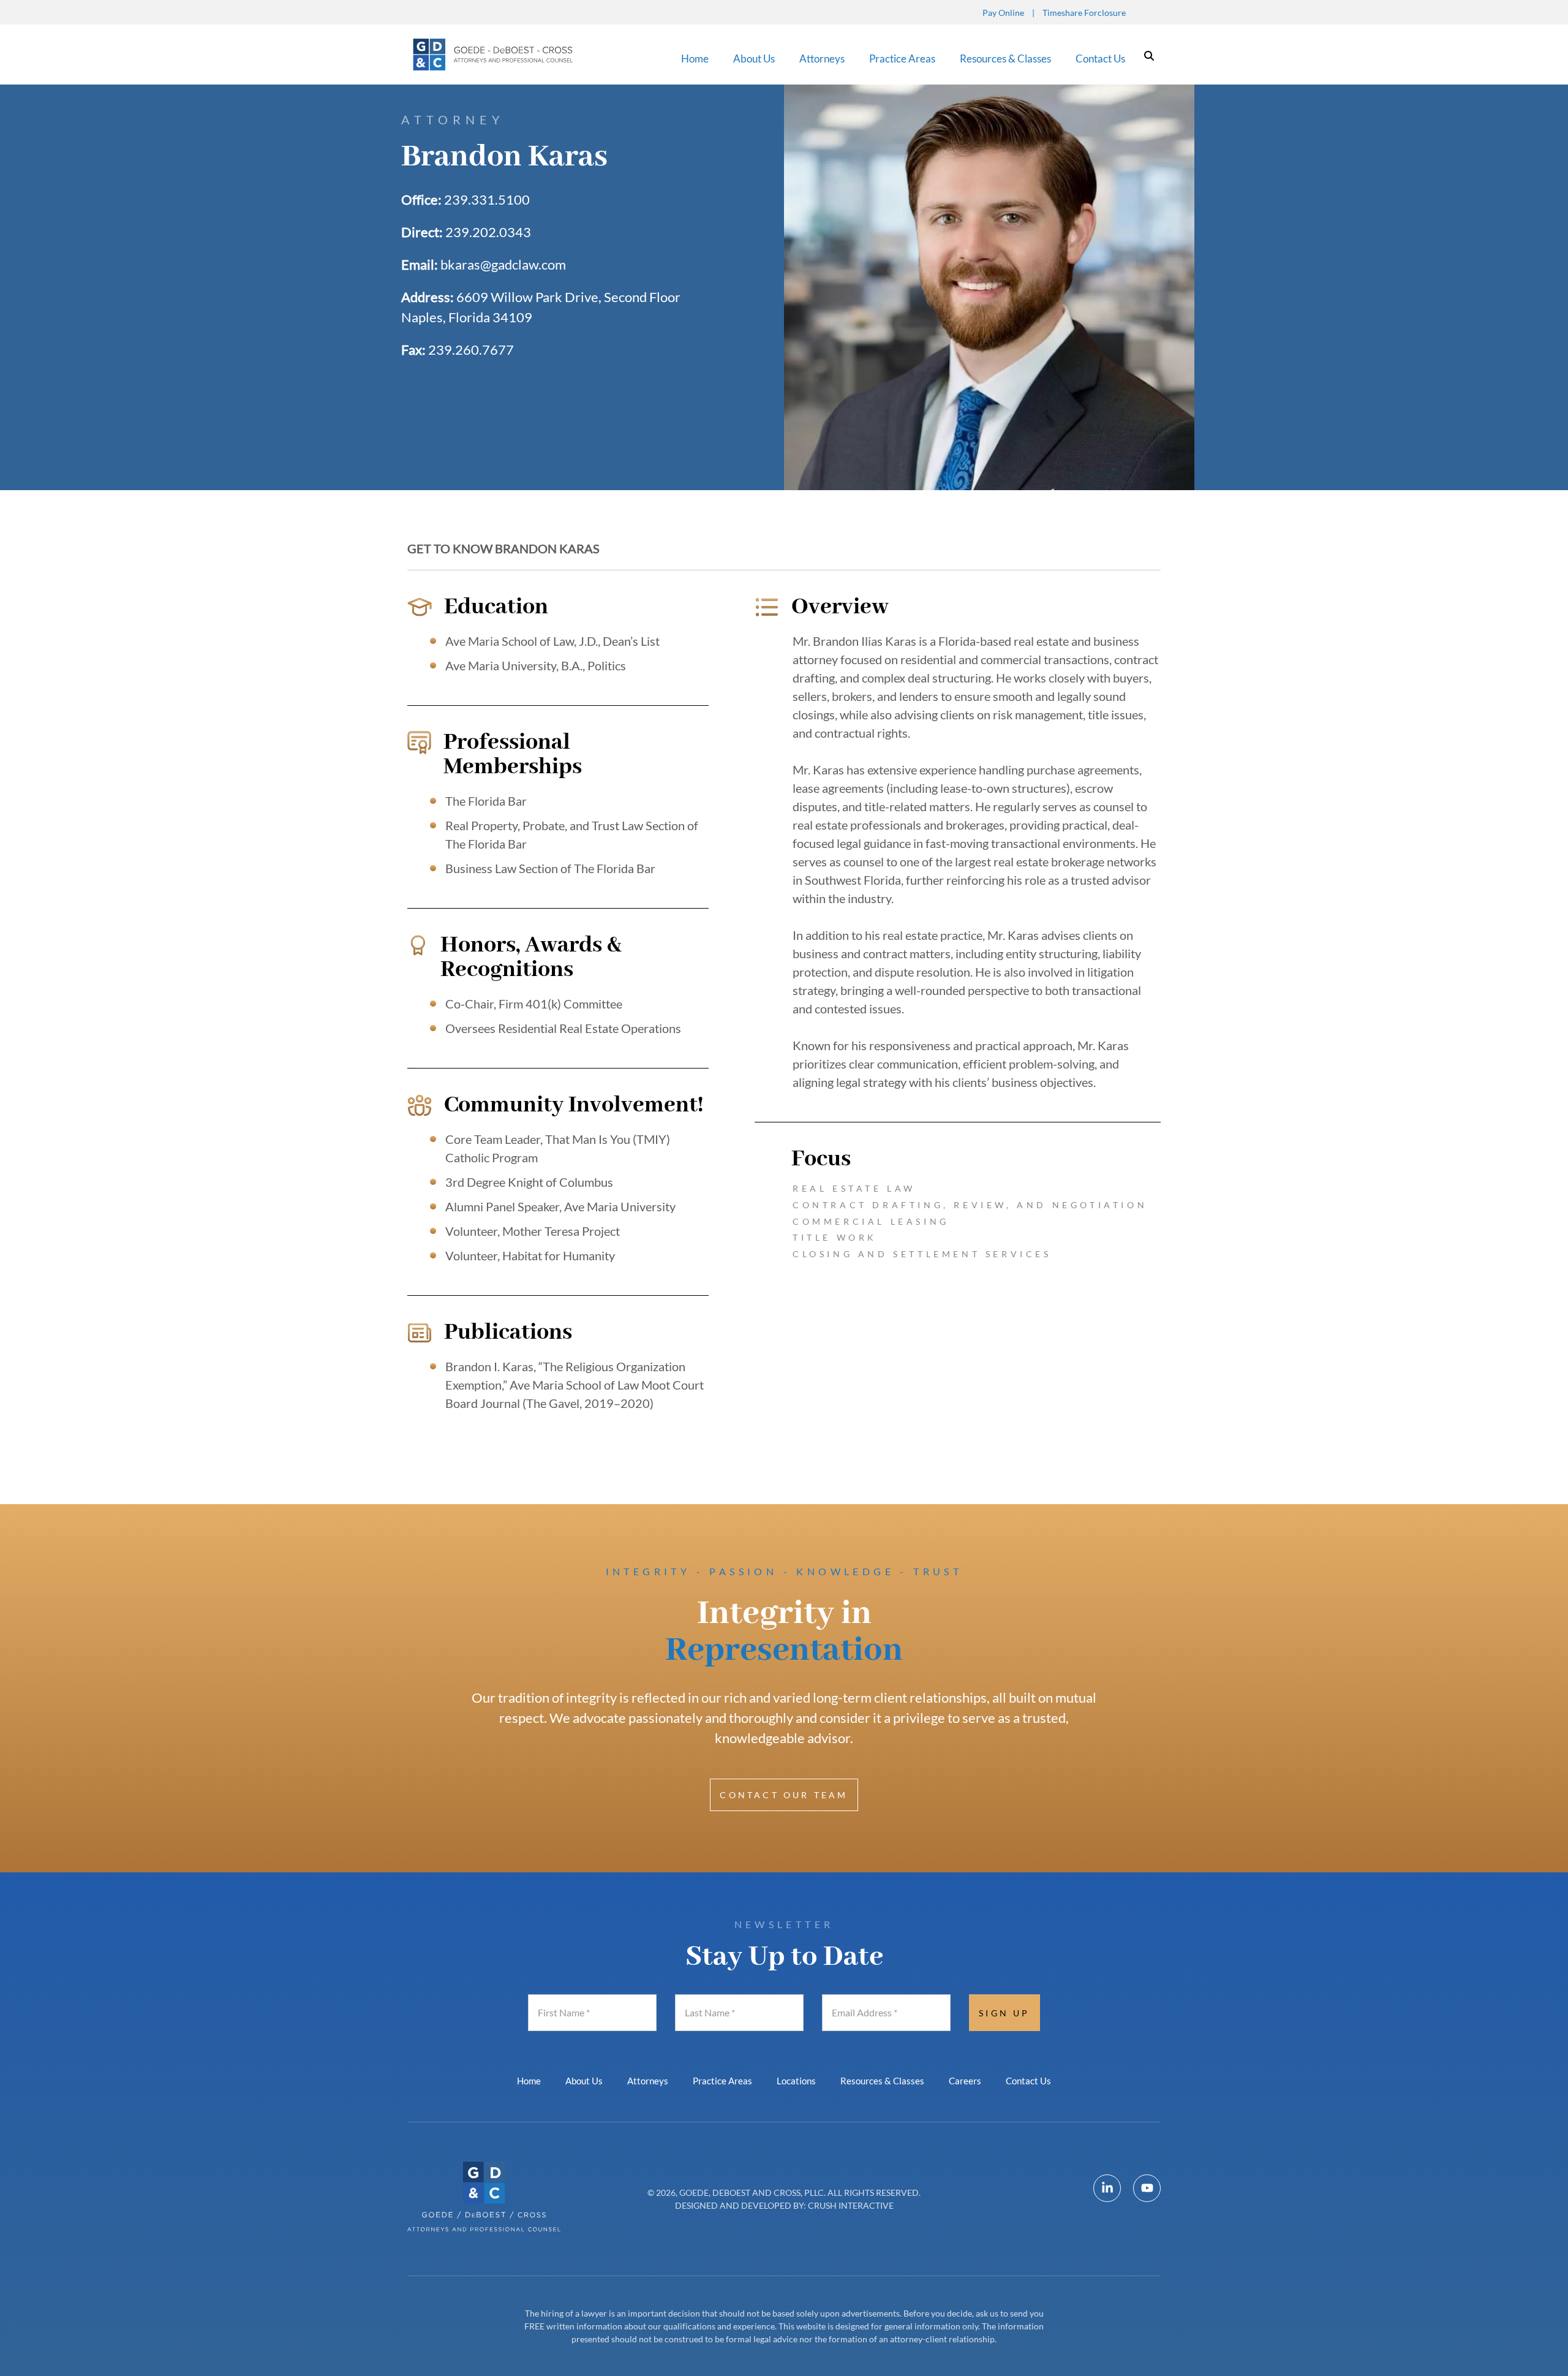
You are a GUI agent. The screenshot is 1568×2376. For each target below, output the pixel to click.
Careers (965, 2081)
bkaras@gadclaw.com (503, 264)
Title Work (835, 1237)
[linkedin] (1107, 2188)
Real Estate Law (854, 1188)
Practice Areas (902, 59)
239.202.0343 (488, 232)
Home (695, 59)
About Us (754, 59)
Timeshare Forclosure (1084, 13)
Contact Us (1100, 59)
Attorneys (822, 59)
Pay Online (1003, 13)
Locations (796, 2081)
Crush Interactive (851, 2205)
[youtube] (1147, 2188)
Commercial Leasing (871, 1221)
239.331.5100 (487, 199)
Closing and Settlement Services (922, 1254)
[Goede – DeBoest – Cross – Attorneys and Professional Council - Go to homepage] (495, 55)
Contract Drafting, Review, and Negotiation (970, 1205)
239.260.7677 (471, 350)
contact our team (784, 1795)
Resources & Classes (1005, 59)
